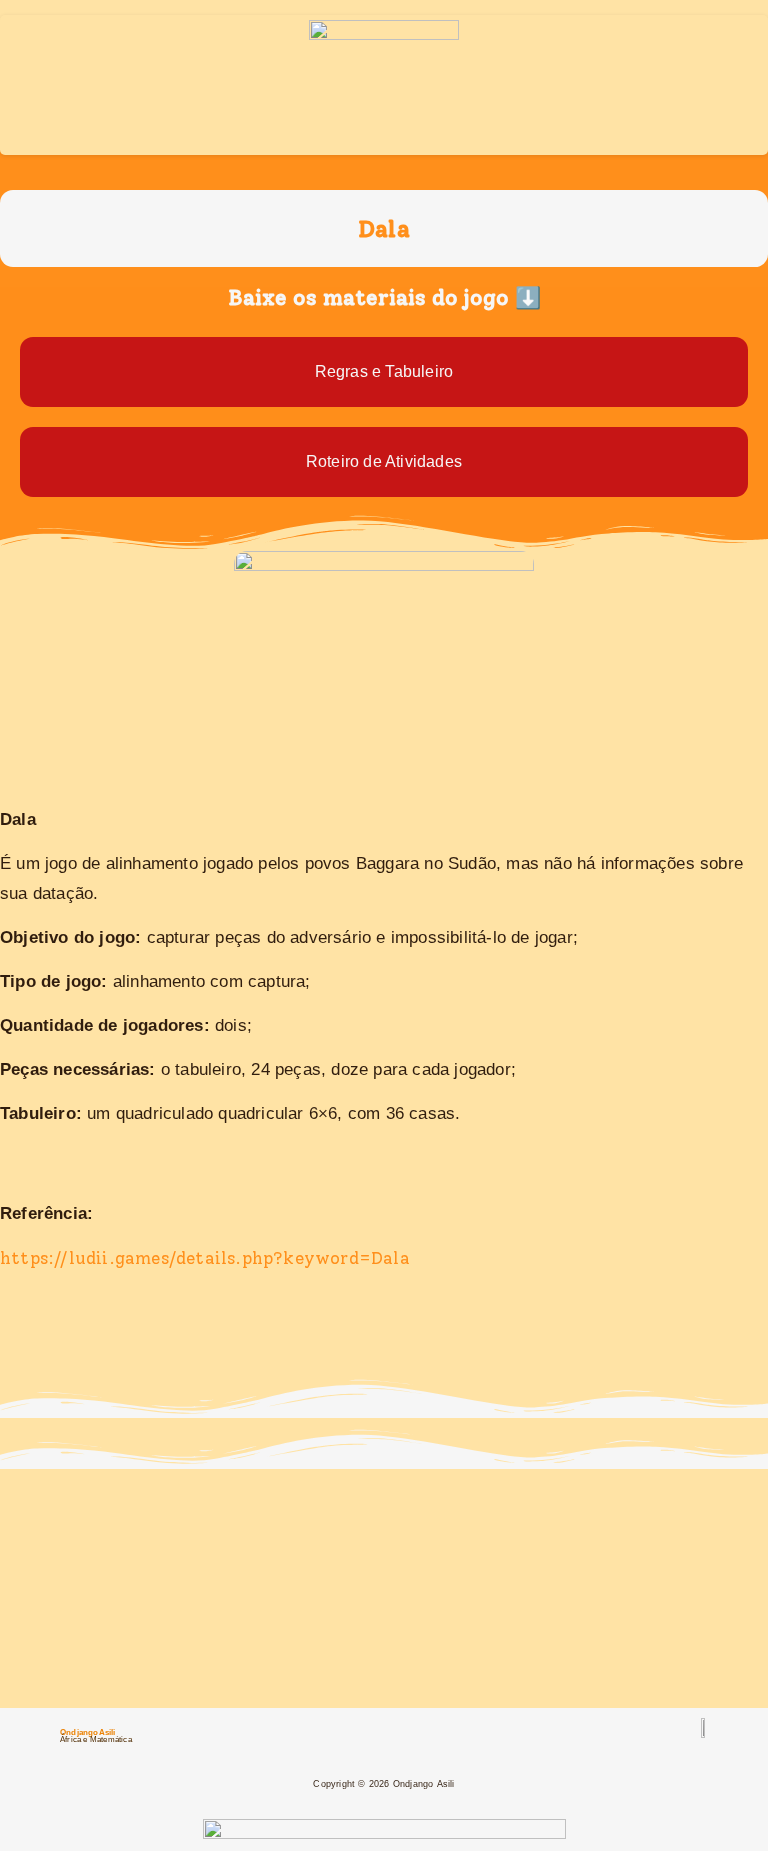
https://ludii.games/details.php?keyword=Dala (205, 1258)
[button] (383, 206)
